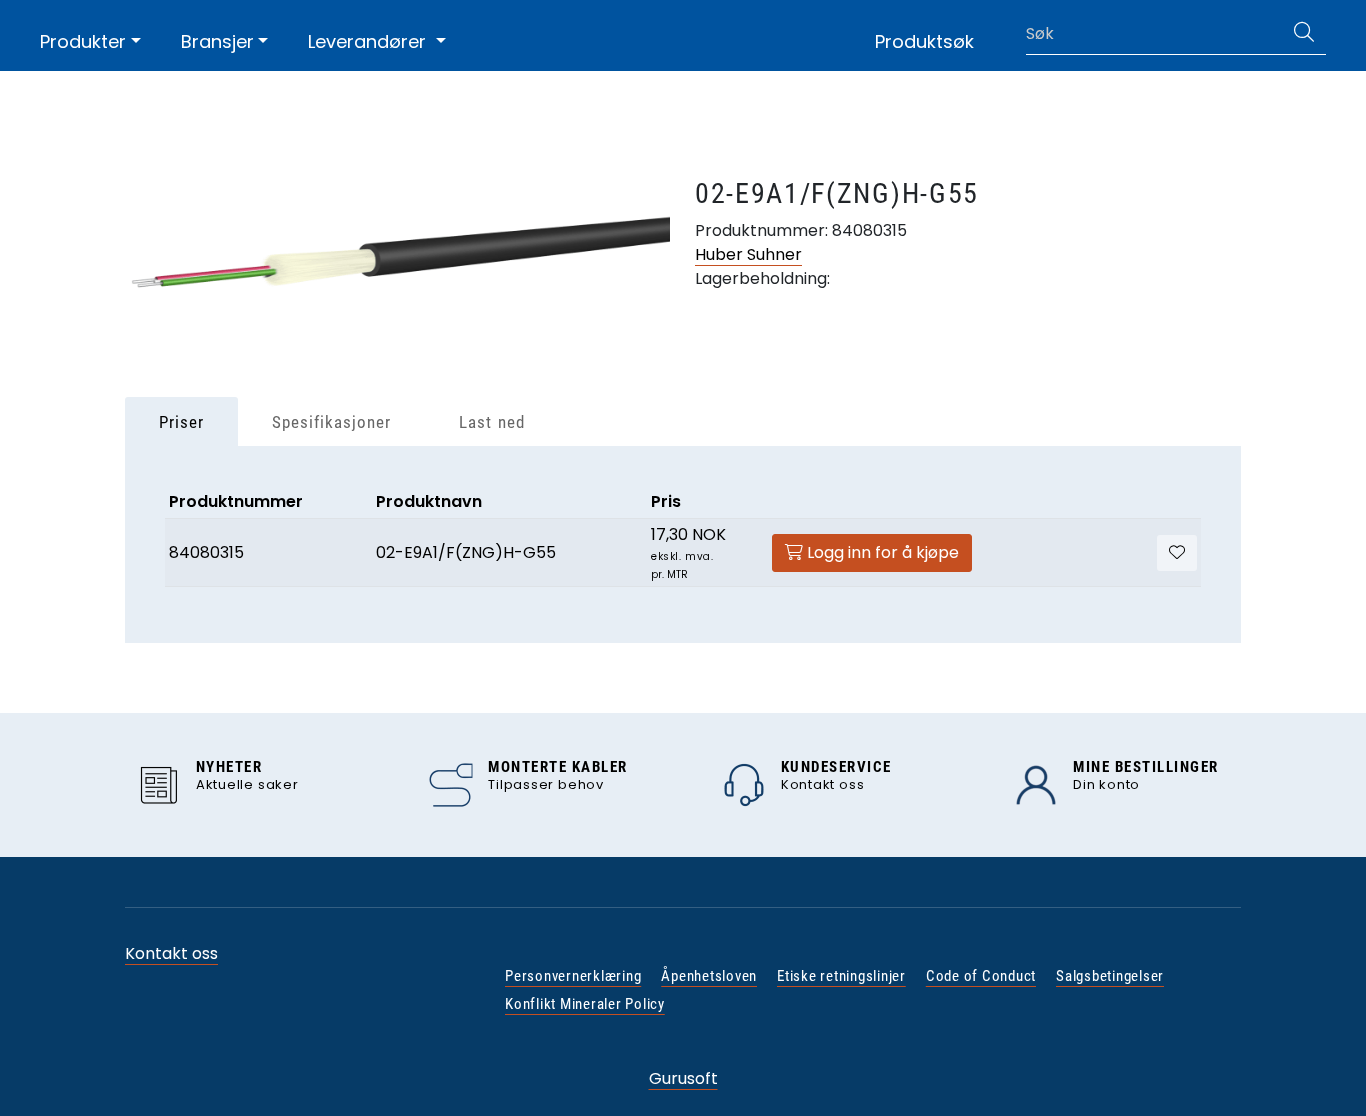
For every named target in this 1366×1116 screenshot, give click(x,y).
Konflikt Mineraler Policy (585, 1004)
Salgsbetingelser (1110, 976)
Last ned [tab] (491, 422)
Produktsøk (924, 41)
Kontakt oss (171, 953)
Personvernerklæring (573, 976)
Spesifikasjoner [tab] (331, 422)
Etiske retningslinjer (841, 976)
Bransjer (217, 41)
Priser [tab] (181, 422)
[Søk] (1304, 34)
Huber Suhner (748, 254)
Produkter (83, 41)
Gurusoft (683, 1078)
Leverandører (369, 41)
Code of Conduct (981, 976)
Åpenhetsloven (709, 976)
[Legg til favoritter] (1177, 553)
